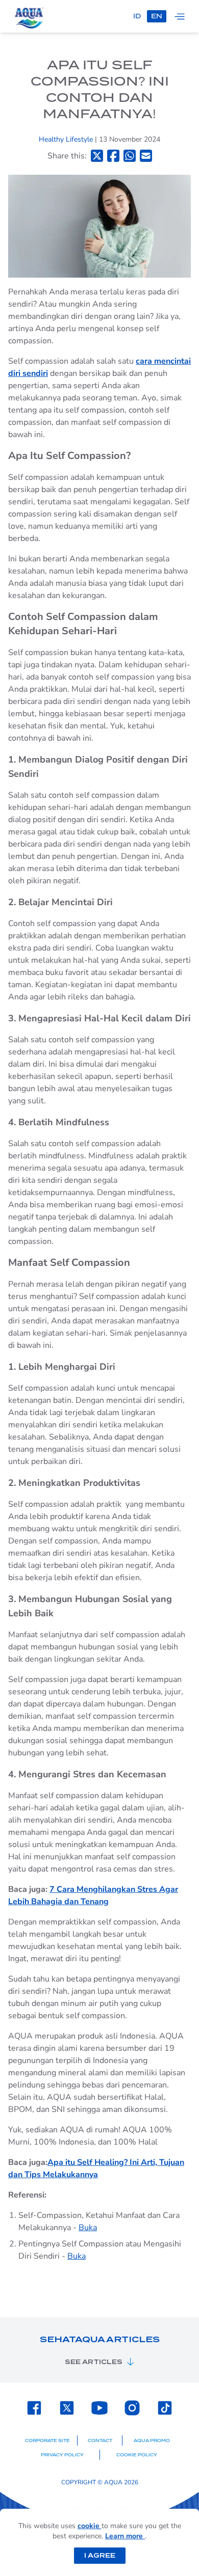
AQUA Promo (152, 2441)
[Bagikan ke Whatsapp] (130, 156)
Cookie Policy (137, 2455)
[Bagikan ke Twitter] (97, 156)
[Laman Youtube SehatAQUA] (99, 2408)
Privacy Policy (62, 2455)
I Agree (100, 2555)
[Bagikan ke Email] (146, 156)
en (157, 16)
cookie (90, 2526)
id (137, 16)
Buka (88, 2228)
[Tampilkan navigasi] (180, 16)
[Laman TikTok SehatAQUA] (165, 2408)
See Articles (94, 2362)
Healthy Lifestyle (67, 139)
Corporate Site (47, 2441)
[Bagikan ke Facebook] (113, 156)
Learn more (125, 2536)
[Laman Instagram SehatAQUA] (132, 2408)
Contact (100, 2441)
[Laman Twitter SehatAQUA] (67, 2408)
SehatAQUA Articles (100, 2339)
